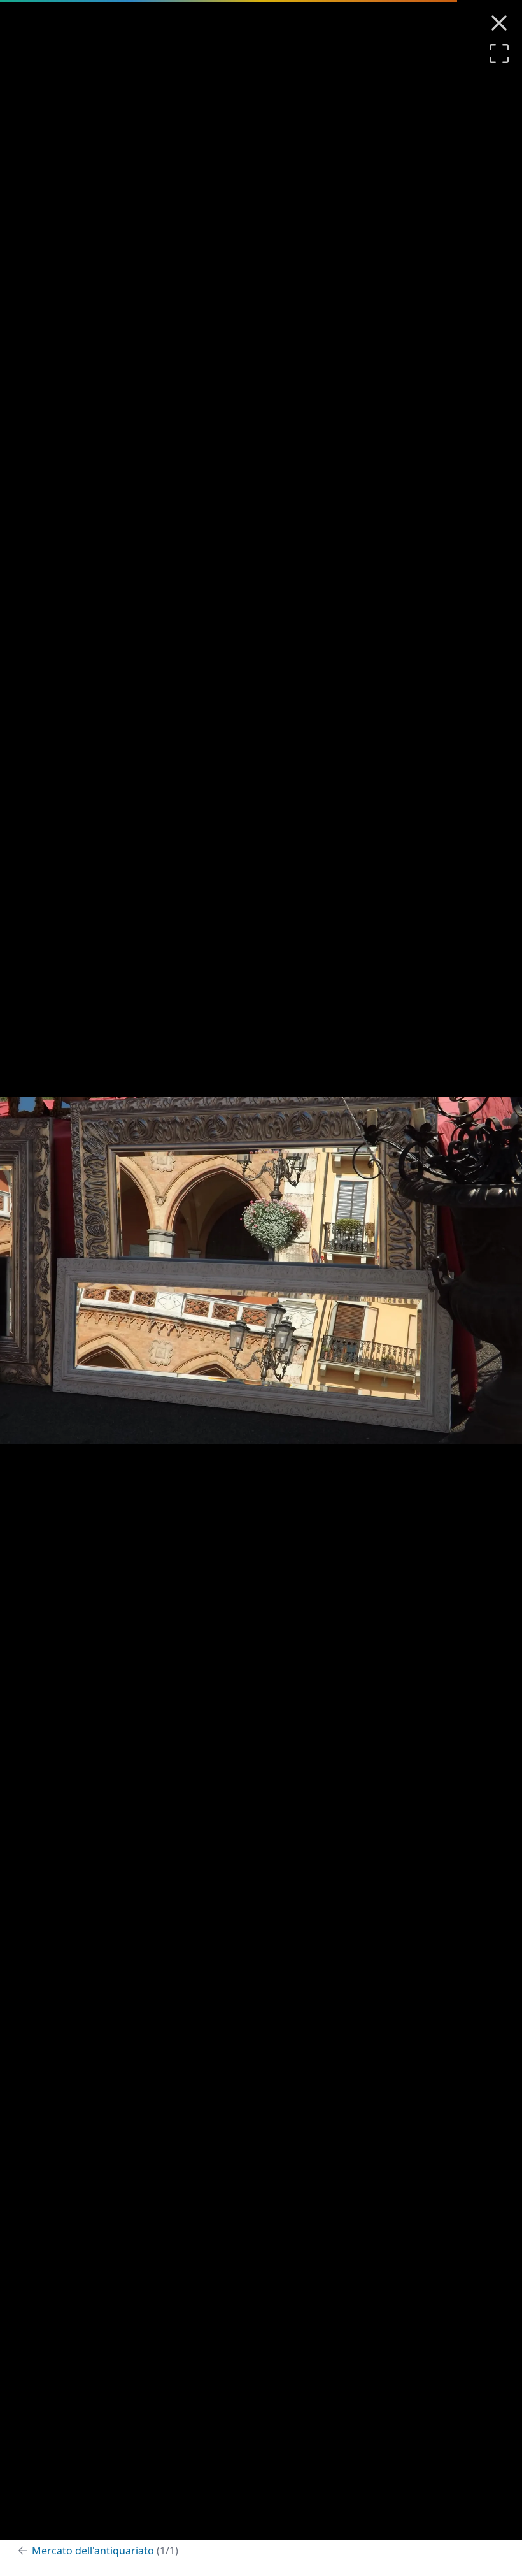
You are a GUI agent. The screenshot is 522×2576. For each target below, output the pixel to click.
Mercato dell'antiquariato (105, 2551)
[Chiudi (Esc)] (499, 23)
